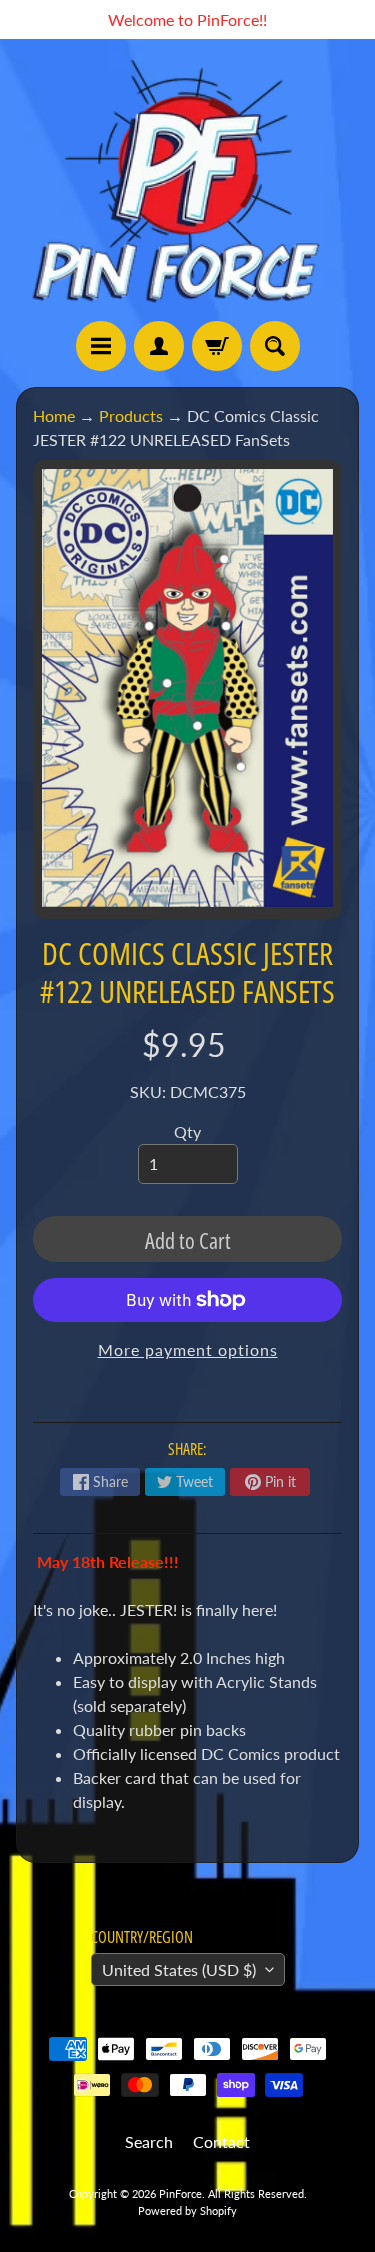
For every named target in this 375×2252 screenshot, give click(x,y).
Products (131, 415)
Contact (221, 2141)
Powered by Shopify (187, 2210)
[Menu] (101, 346)
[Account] (159, 346)
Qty (187, 1131)
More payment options (188, 1349)
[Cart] (217, 346)
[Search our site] (275, 346)
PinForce (180, 2193)
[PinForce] (187, 180)
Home (54, 415)
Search (149, 2141)
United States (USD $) (179, 1969)
